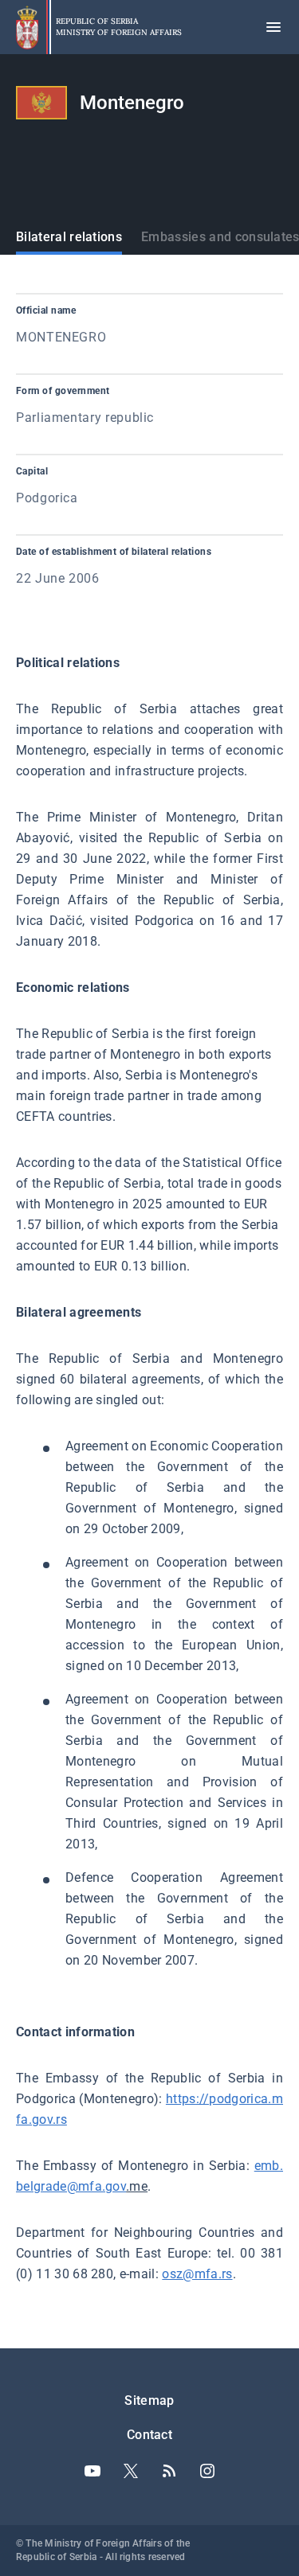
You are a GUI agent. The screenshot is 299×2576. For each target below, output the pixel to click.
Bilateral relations (69, 237)
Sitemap (149, 2400)
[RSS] (169, 2471)
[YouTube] (92, 2471)
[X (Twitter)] (131, 2471)
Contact (149, 2435)
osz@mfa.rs (197, 2274)
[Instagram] (207, 2471)
